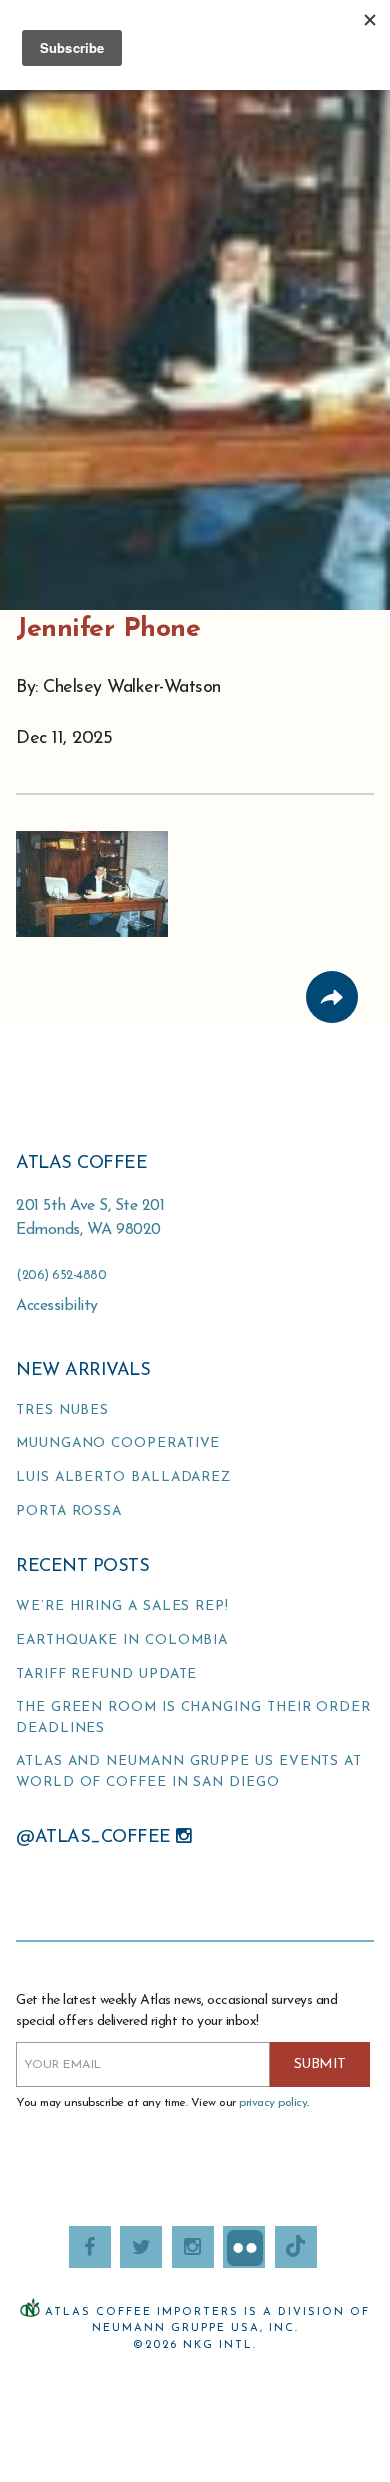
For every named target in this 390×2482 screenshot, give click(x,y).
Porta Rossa (69, 1511)
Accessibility (57, 1306)
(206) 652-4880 (61, 1275)
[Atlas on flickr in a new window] (244, 2247)
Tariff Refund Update (106, 1674)
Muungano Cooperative (118, 1443)
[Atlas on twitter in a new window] (141, 2247)
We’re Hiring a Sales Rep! (122, 1606)
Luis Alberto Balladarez (123, 1477)
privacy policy (273, 2103)
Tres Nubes (62, 1410)
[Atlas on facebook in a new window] (90, 2247)
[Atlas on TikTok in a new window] (296, 2247)
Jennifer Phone (108, 629)
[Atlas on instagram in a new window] (193, 2247)
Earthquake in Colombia (122, 1640)
